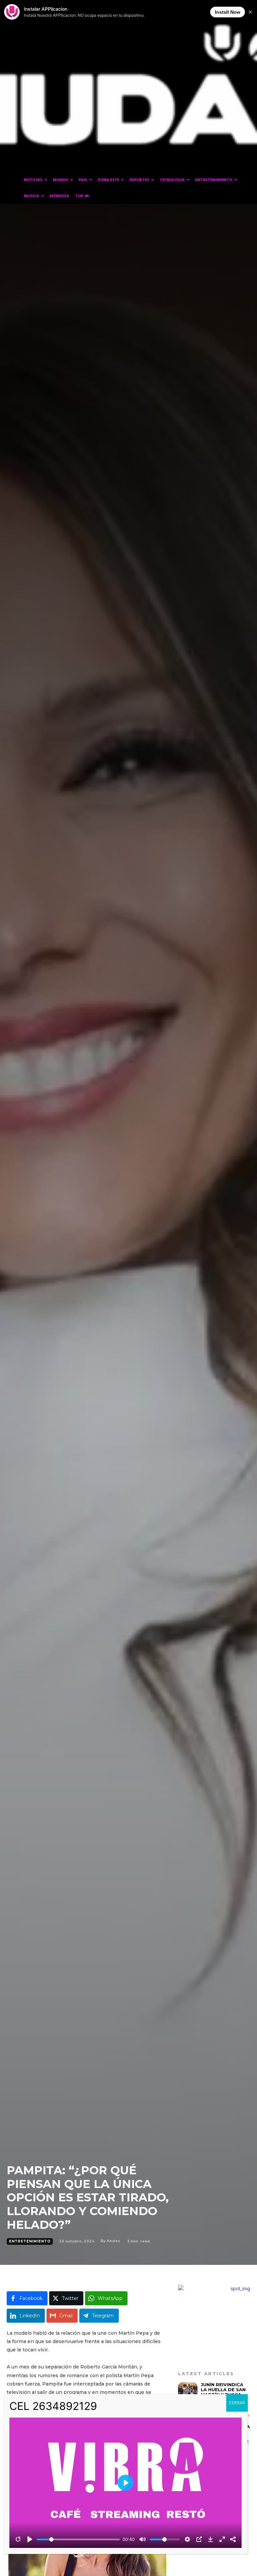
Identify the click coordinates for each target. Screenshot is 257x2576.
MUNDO (61, 180)
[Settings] (187, 2539)
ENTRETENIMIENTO (214, 180)
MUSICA (31, 196)
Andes (113, 2241)
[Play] (30, 2539)
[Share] (233, 2539)
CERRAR (237, 2403)
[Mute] (143, 2539)
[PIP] (199, 2539)
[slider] (78, 2539)
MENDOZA (59, 196)
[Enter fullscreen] (222, 2539)
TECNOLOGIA (172, 180)
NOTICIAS (33, 180)
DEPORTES (139, 180)
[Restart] (18, 2539)
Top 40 (82, 196)
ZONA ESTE (108, 180)
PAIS (83, 180)
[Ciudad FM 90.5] (128, 91)
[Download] (210, 2539)
